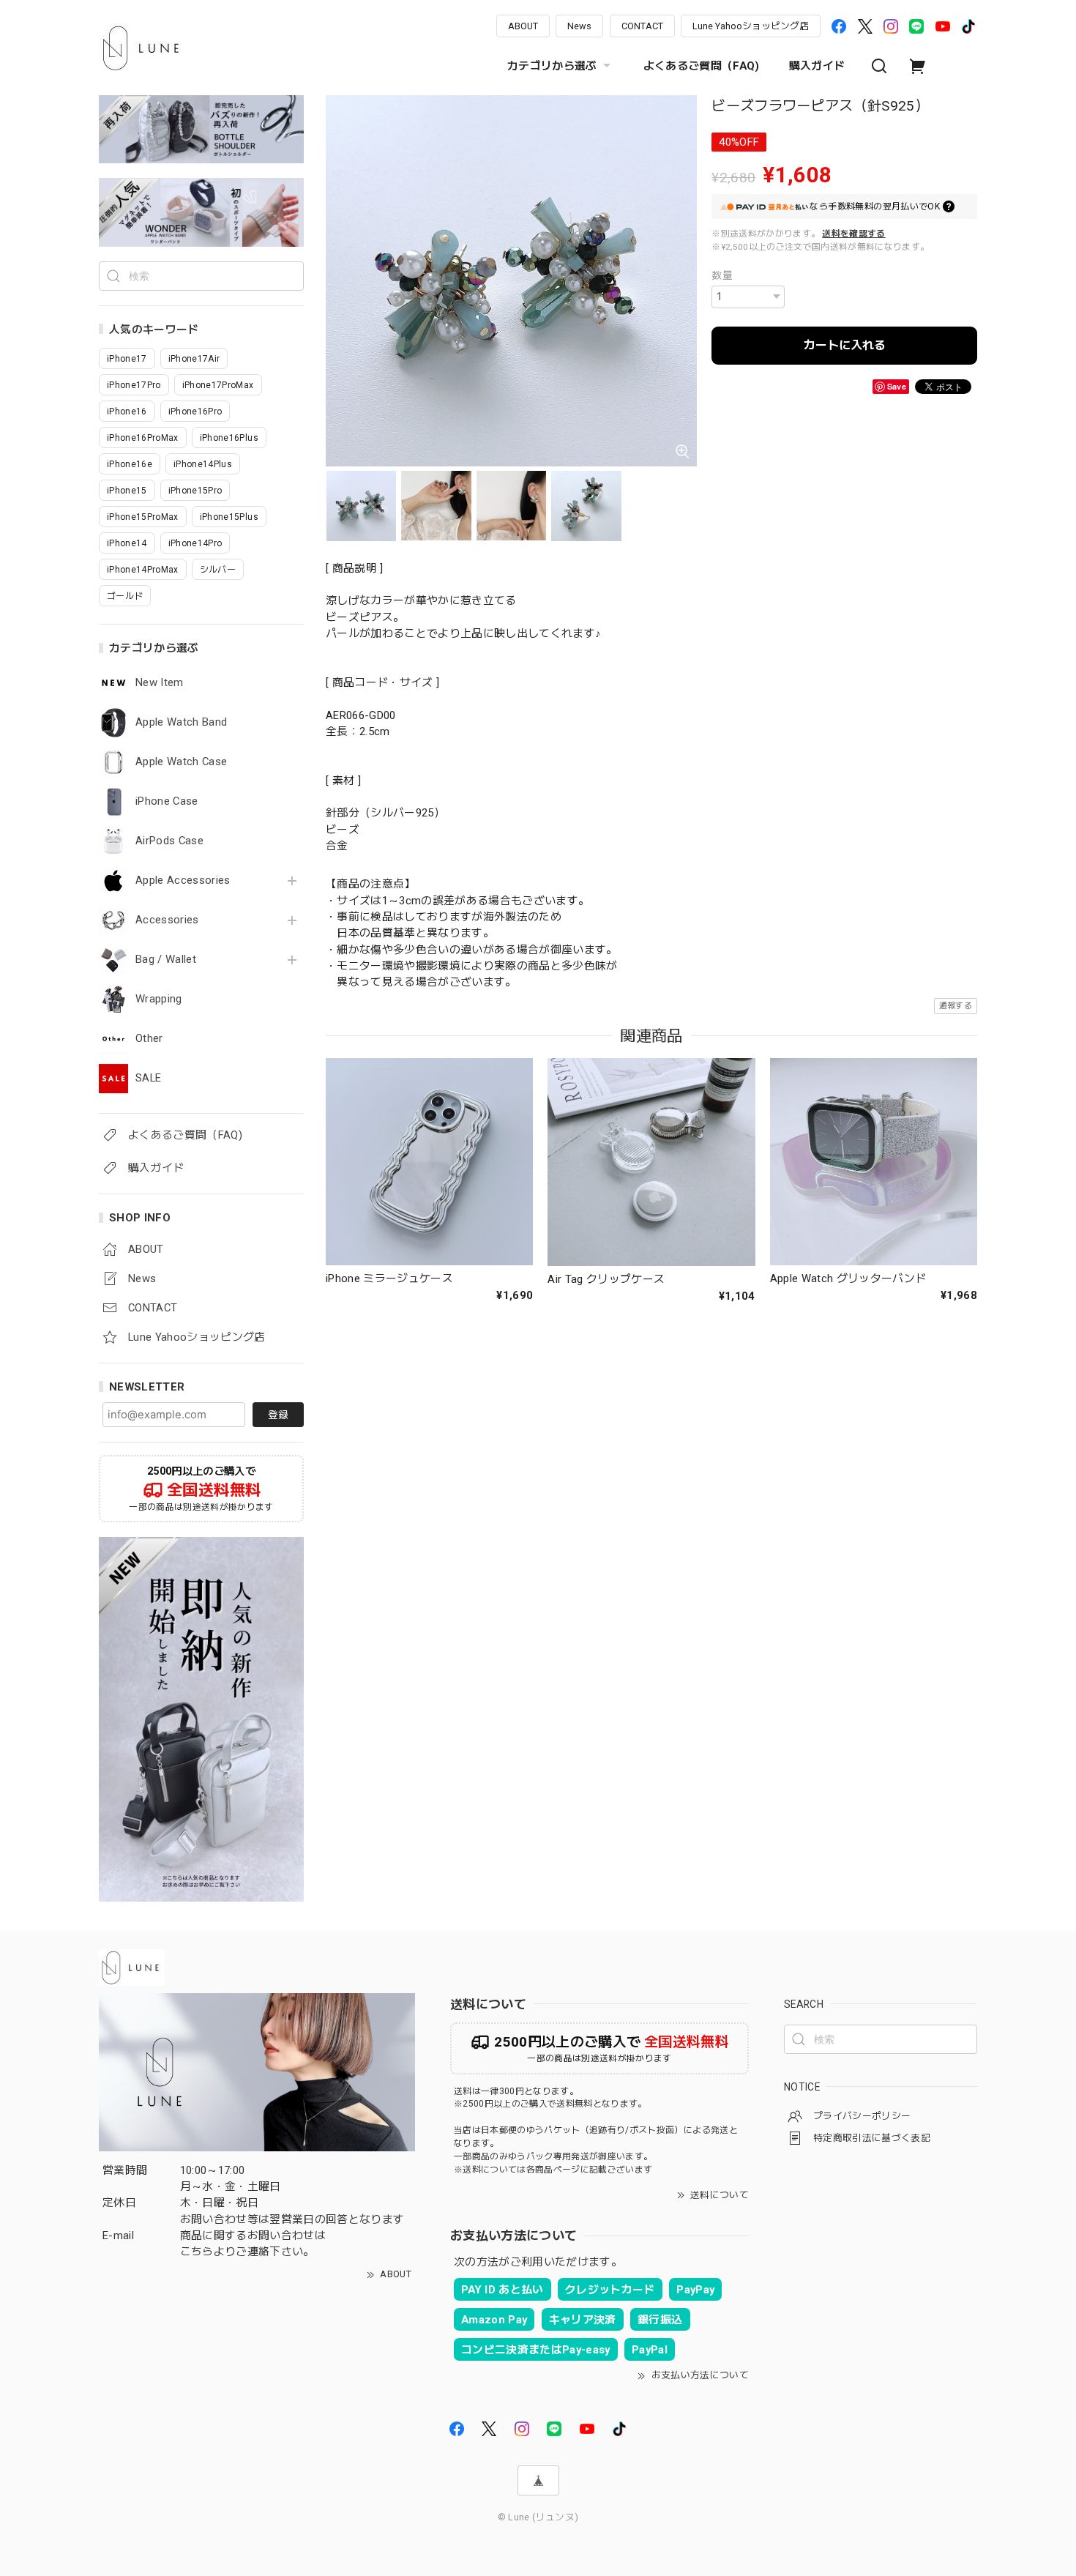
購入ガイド (817, 66)
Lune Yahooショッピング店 (751, 26)
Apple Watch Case (181, 762)
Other (149, 1039)
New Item (160, 683)
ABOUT (523, 26)
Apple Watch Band (181, 722)
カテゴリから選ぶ (552, 66)
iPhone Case (167, 801)
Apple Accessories (183, 881)
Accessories (167, 920)
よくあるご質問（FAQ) (702, 66)
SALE (148, 1078)
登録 (278, 1415)
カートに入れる (845, 345)
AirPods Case (169, 841)
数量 (722, 275)
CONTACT (642, 26)
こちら (197, 2252)
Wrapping (159, 999)
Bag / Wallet (166, 960)
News (579, 26)
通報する (956, 1006)
